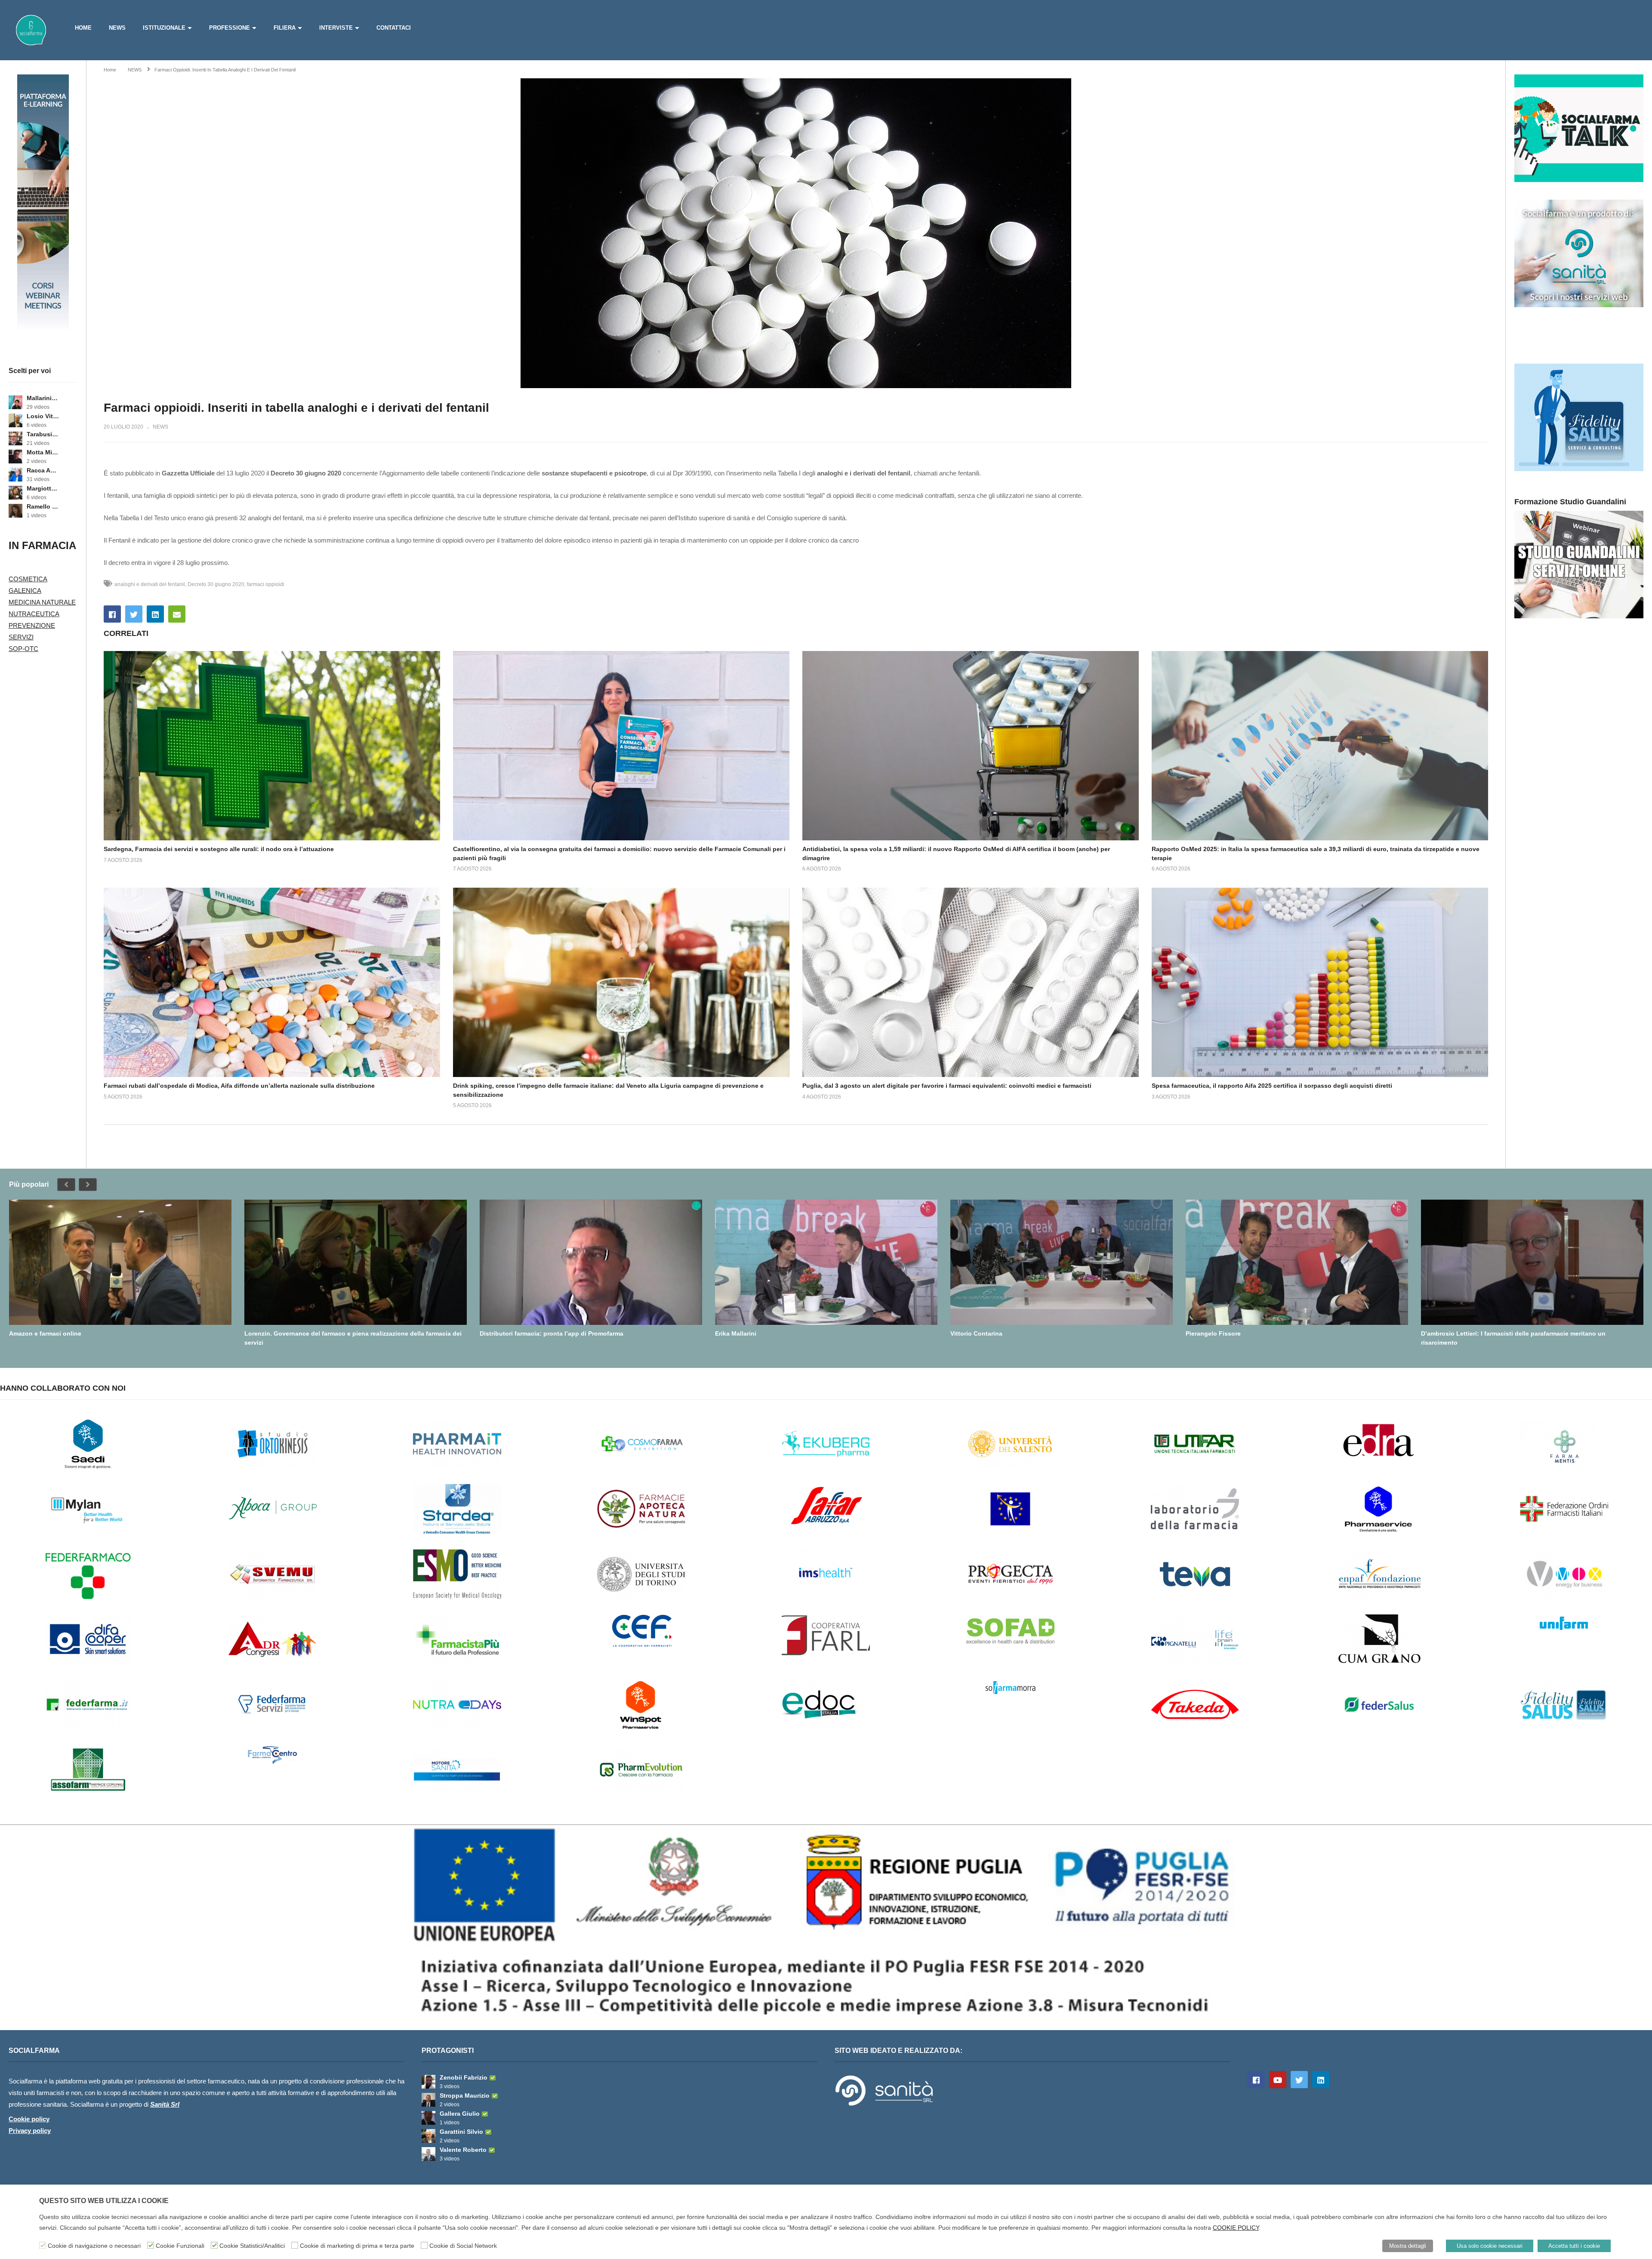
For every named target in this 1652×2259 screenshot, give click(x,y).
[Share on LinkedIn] (155, 614)
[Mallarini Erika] (15, 402)
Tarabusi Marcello (43, 434)
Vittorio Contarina (976, 1333)
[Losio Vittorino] (15, 420)
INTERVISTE (336, 28)
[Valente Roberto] (428, 2154)
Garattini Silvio (461, 2132)
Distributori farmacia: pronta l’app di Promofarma (552, 1333)
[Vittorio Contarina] (1062, 1262)
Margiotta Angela (43, 488)
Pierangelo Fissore (1213, 1333)
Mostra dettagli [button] (1408, 2246)
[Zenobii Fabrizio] (428, 2082)
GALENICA (25, 591)
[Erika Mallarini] (826, 1262)
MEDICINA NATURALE (42, 602)
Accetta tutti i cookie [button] (1574, 2246)
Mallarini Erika (43, 398)
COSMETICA (28, 579)
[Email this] (177, 614)
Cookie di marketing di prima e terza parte (357, 2246)
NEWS (117, 28)
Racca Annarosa (43, 470)
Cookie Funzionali (180, 2246)
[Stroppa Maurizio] (428, 2100)
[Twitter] (1299, 2080)
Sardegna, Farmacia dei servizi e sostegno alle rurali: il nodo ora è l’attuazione (219, 849)
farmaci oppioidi (266, 584)
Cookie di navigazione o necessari (94, 2246)
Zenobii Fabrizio (464, 2077)
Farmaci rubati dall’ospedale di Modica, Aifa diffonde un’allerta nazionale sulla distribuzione (239, 1086)
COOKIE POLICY (1236, 2228)
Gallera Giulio (460, 2114)
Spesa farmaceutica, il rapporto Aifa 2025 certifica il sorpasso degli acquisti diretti (1272, 1086)
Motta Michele (43, 452)
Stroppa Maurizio (465, 2095)
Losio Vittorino (43, 416)
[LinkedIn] (1321, 2080)
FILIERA (285, 28)
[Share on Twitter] (134, 614)
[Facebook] (1256, 2080)
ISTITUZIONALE (164, 28)
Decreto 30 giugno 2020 (216, 584)
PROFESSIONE (230, 28)
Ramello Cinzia (43, 506)
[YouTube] (1278, 2080)
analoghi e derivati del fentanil (150, 584)
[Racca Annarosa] (15, 475)
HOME (83, 28)
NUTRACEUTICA (34, 614)
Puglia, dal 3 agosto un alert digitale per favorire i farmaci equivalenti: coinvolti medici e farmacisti (947, 1086)
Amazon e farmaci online (45, 1333)
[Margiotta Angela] (15, 493)
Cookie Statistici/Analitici (252, 2246)
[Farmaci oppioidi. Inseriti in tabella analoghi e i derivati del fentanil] (272, 746)
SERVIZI (21, 637)
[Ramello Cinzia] (15, 511)
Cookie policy (29, 2119)
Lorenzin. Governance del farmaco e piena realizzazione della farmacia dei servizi (353, 1338)
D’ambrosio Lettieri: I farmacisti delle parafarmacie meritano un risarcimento (1513, 1338)
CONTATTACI (394, 28)
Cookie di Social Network (463, 2246)
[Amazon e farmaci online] (120, 1262)
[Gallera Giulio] (428, 2118)
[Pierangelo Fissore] (1297, 1262)
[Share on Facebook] (112, 614)
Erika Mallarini (736, 1333)
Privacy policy (30, 2131)
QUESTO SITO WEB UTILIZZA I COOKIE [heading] (104, 2201)
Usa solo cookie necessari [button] (1490, 2246)
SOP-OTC (23, 649)
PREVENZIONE (32, 625)
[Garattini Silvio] (428, 2136)
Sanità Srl (165, 2104)
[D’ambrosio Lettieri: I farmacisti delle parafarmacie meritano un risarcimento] (1532, 1262)
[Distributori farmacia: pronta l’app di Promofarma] (591, 1262)
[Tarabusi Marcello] (15, 438)
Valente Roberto (463, 2150)
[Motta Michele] (15, 457)
